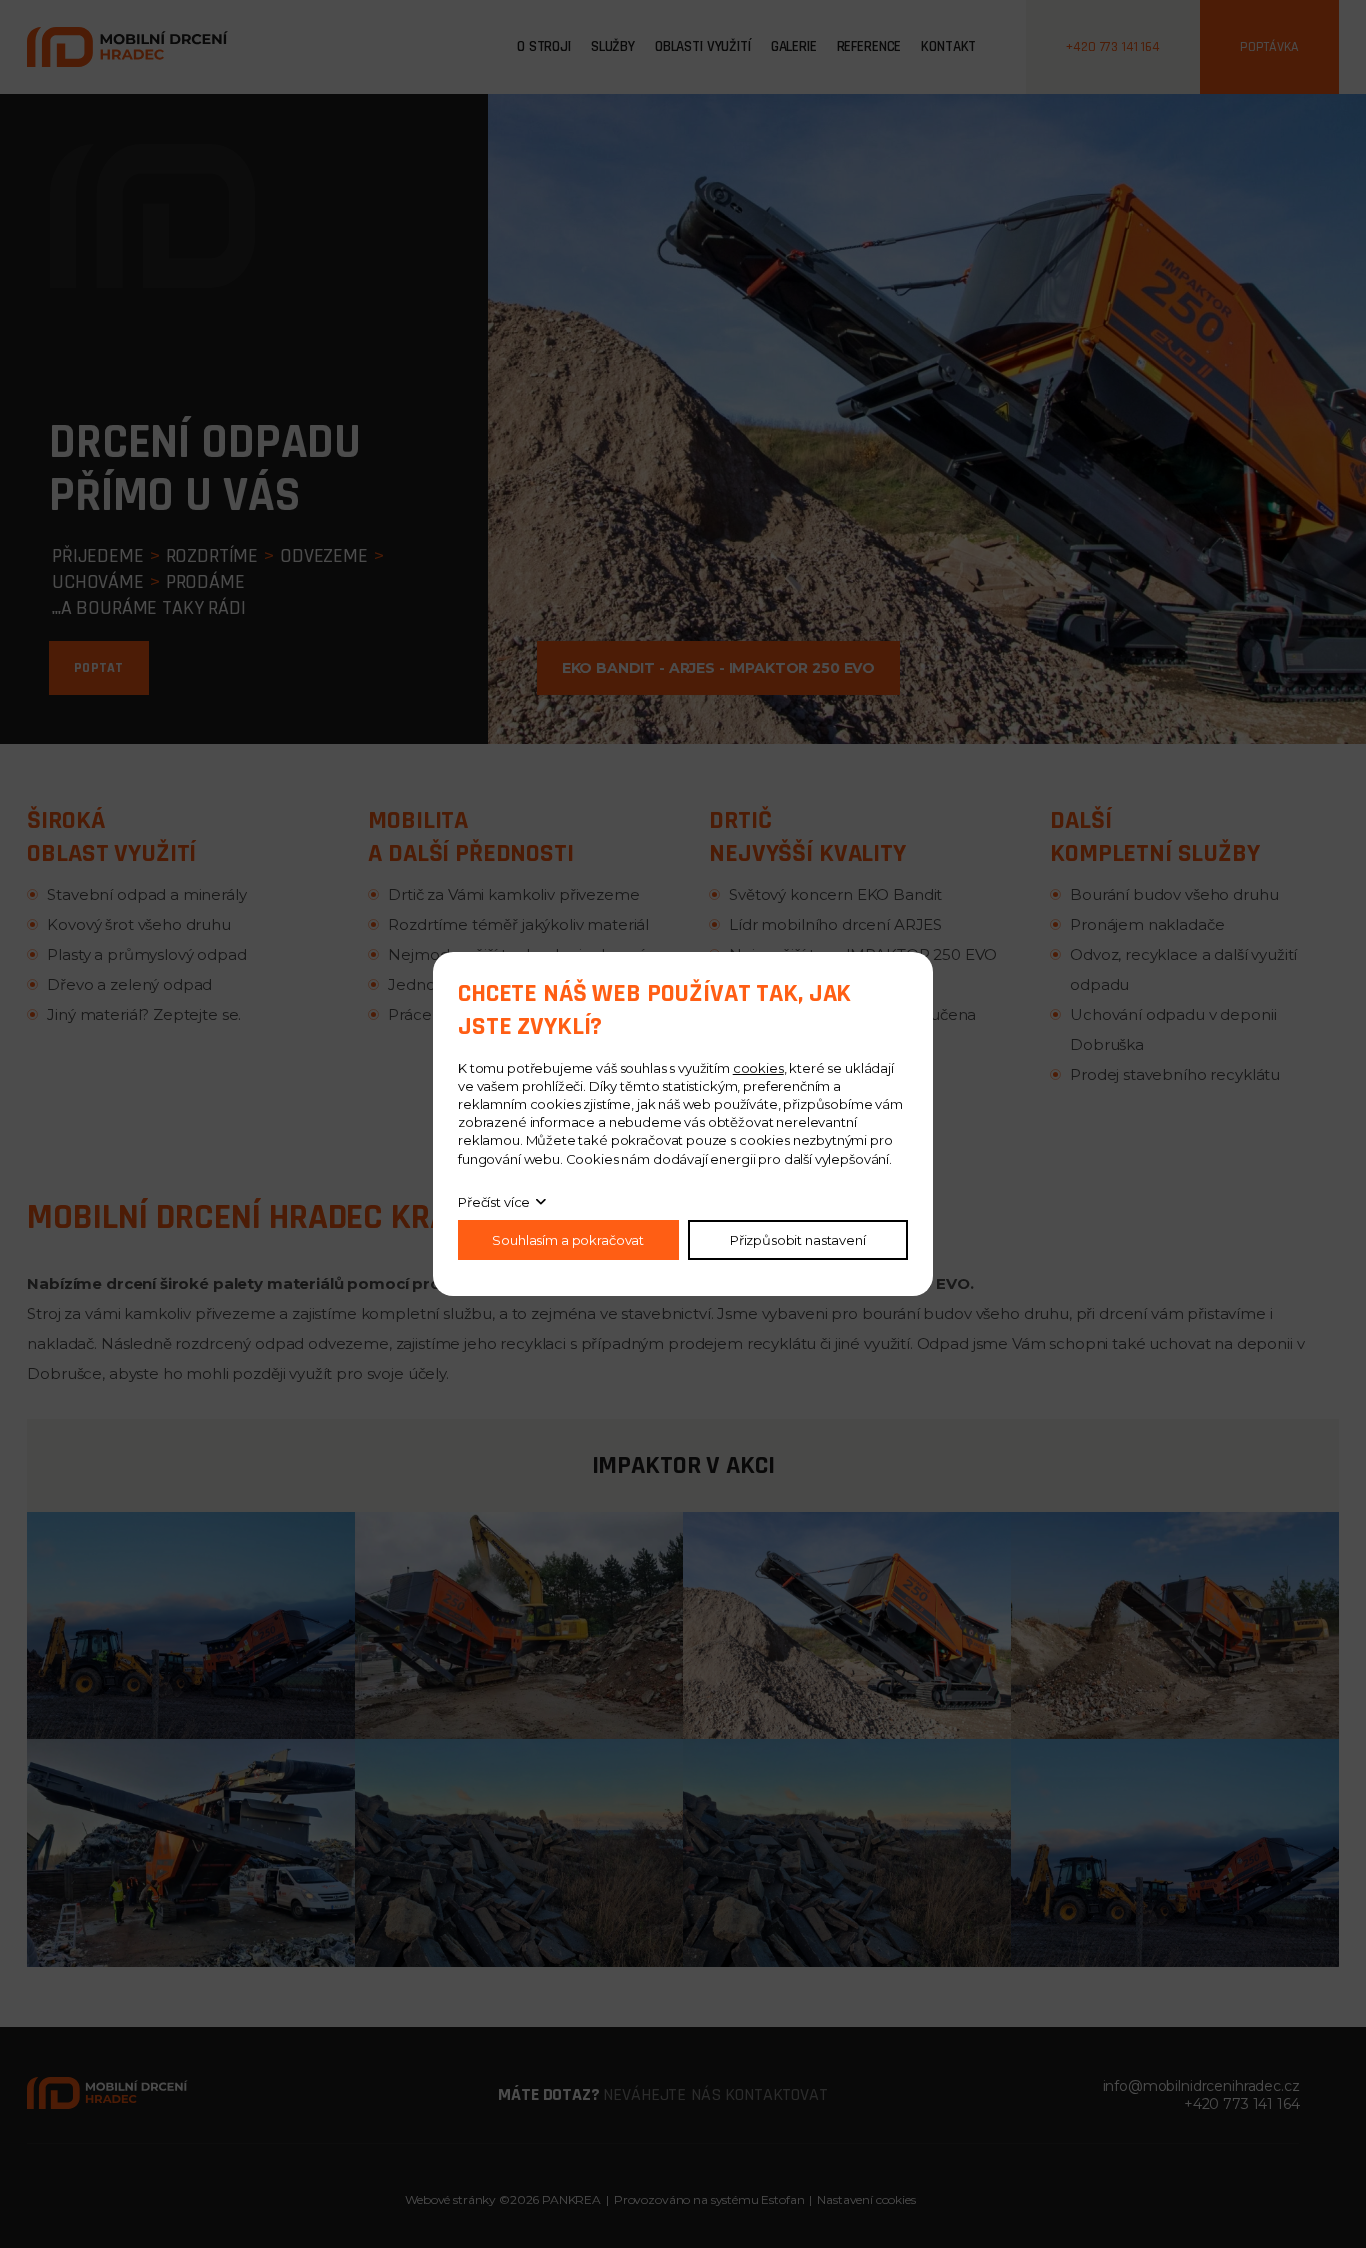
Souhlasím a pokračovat (568, 1240)
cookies (758, 1068)
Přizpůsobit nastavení (798, 1240)
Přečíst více (494, 1202)
